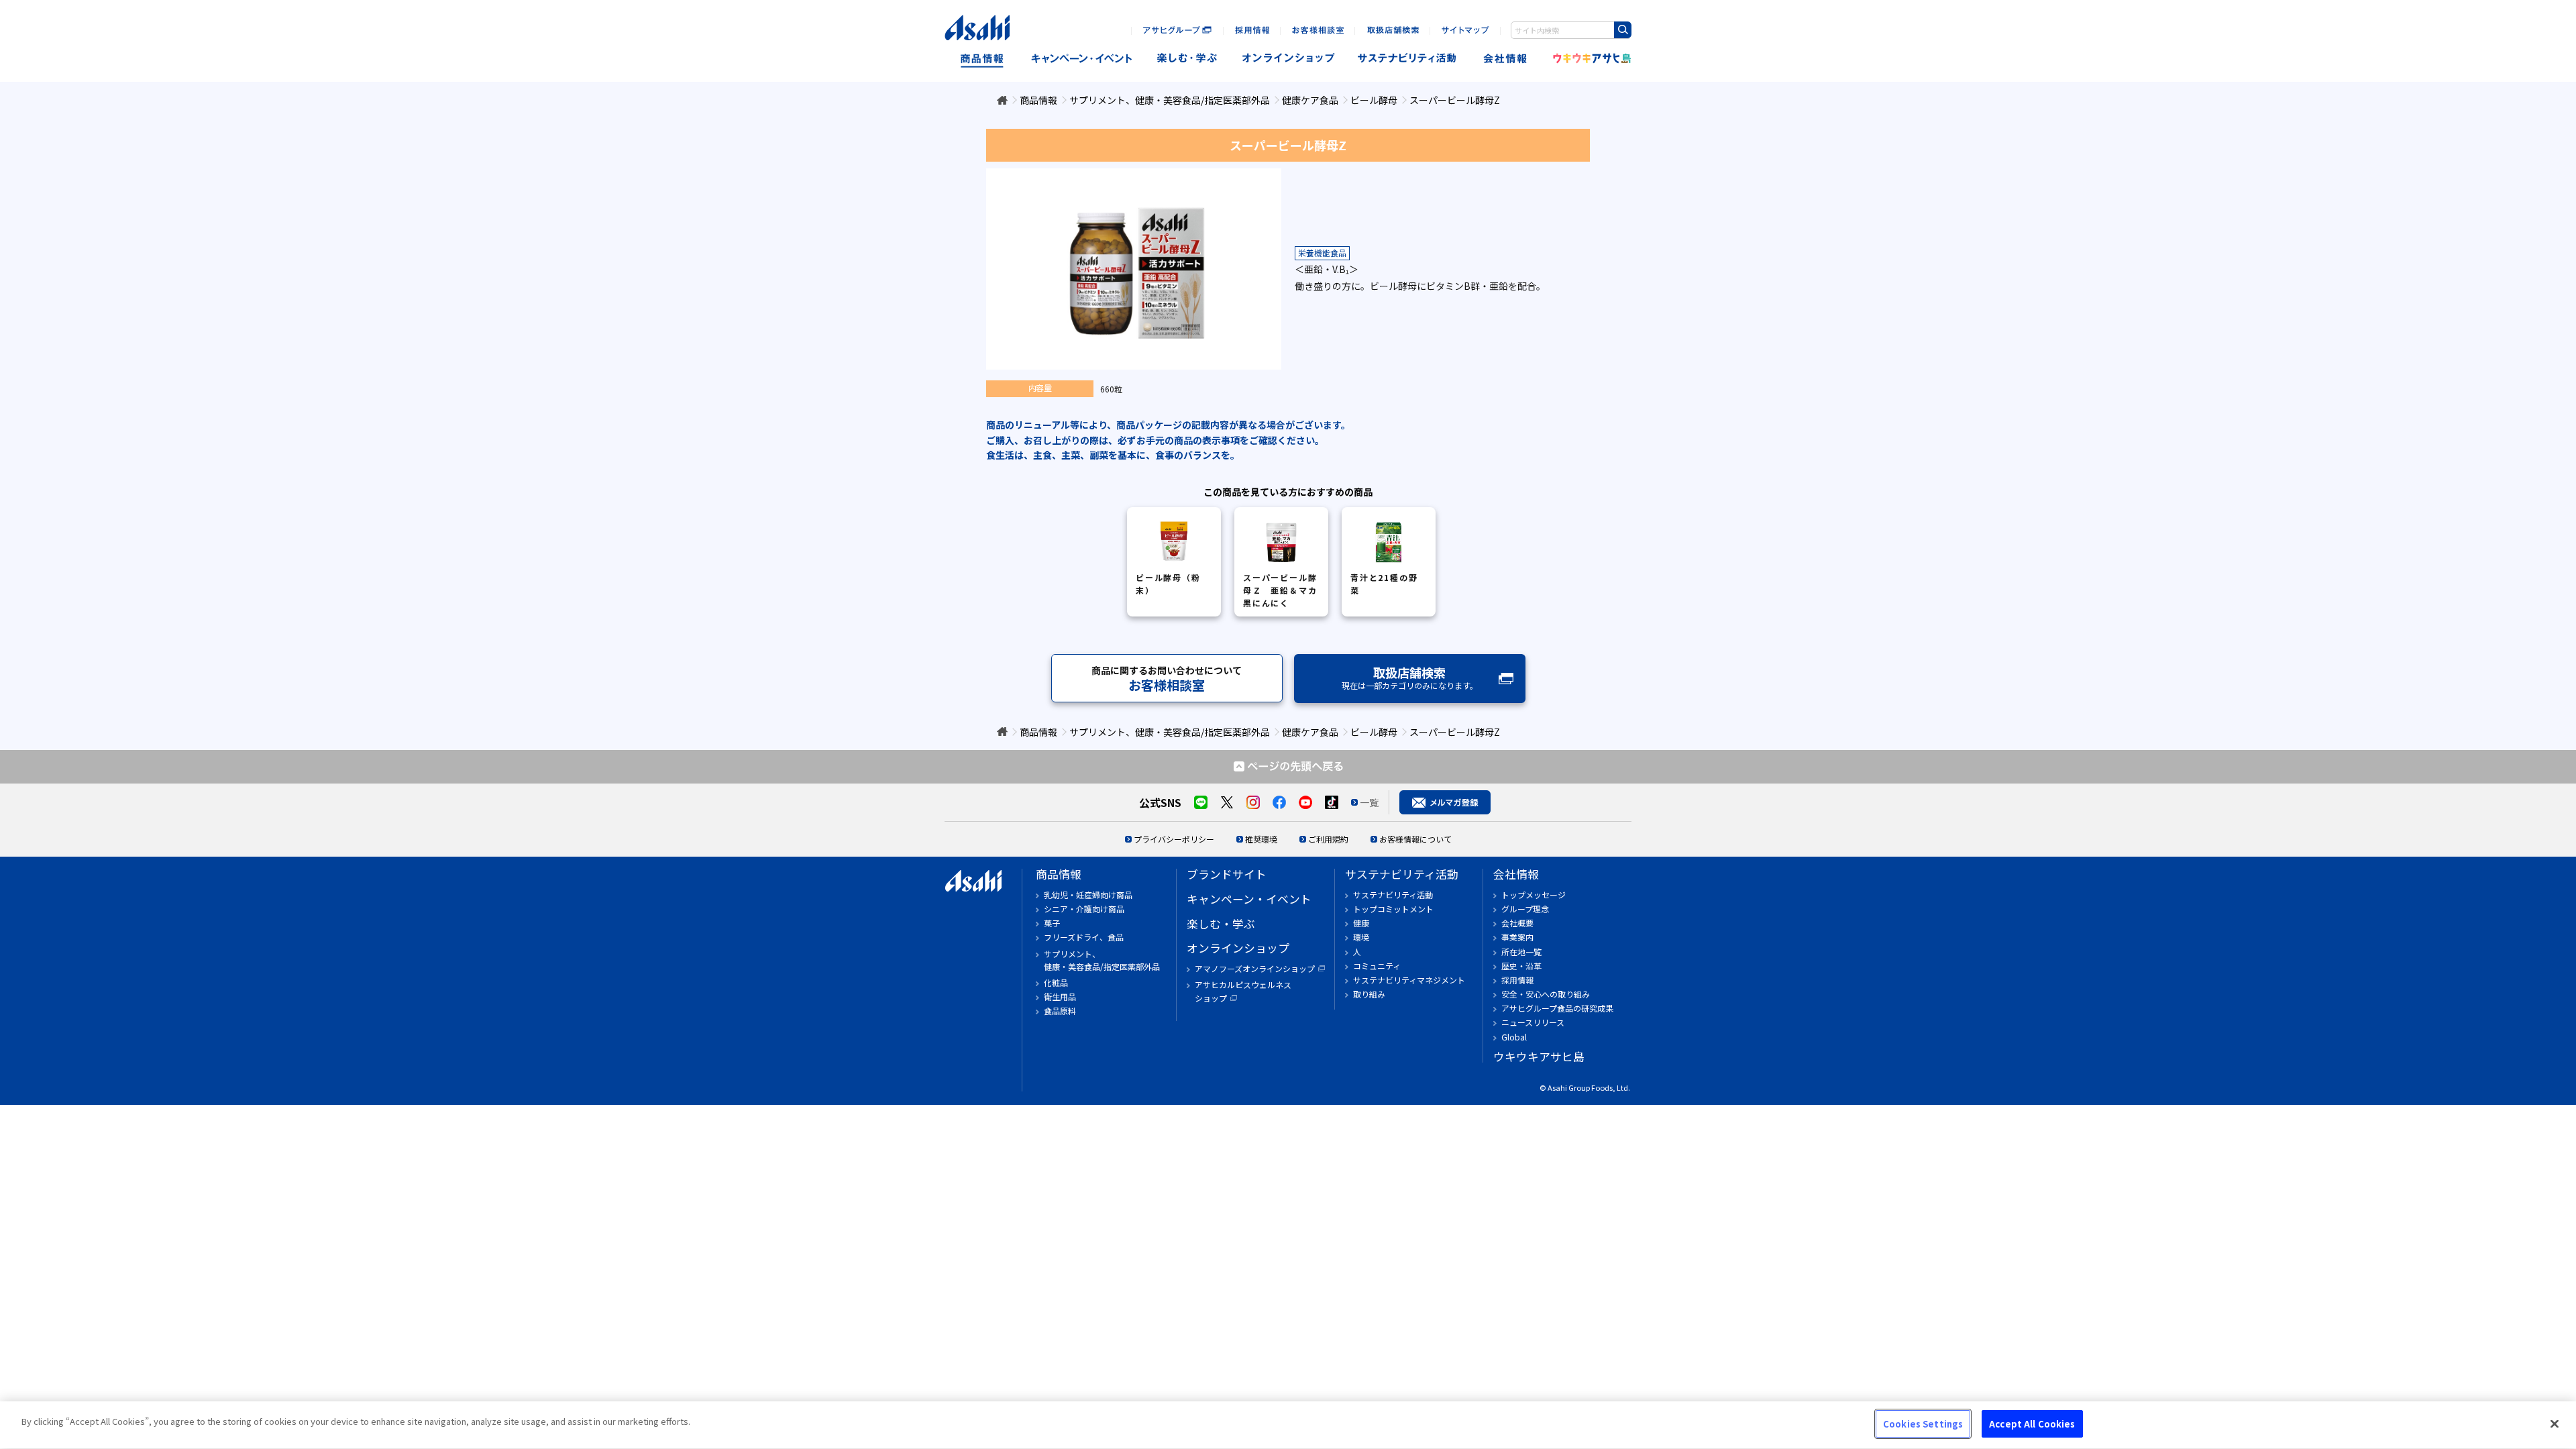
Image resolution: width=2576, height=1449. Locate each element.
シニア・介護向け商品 (1084, 909)
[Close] (2555, 1424)
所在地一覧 (1521, 952)
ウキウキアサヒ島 (1588, 59)
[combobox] (1571, 30)
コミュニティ (1377, 966)
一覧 (1369, 802)
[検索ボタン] (1623, 30)
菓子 (1052, 923)
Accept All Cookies (2032, 1424)
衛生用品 (1060, 997)
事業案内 (1517, 937)
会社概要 (1517, 923)
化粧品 (1056, 982)
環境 (1361, 937)
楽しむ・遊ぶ (1187, 59)
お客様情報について (1415, 839)
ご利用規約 (1328, 839)
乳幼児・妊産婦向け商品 (1088, 895)
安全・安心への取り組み (1546, 994)
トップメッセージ (1534, 895)
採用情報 (1517, 980)
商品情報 (982, 59)
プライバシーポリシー (1174, 839)
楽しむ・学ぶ (1221, 924)
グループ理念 (1525, 909)
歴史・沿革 (1521, 966)
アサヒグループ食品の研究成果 (1557, 1008)
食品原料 (1060, 1011)
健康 (1361, 923)
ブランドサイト (1227, 874)
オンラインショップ (1288, 59)
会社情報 (1506, 59)
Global (1514, 1037)
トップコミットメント (1393, 909)
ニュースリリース (1533, 1022)
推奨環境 (1261, 839)
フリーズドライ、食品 (1084, 937)
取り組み (1369, 994)
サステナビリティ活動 (1402, 874)
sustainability (1407, 59)
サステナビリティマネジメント (1409, 980)
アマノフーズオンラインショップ (1255, 968)
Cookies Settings (1923, 1424)
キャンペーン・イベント (1081, 59)
